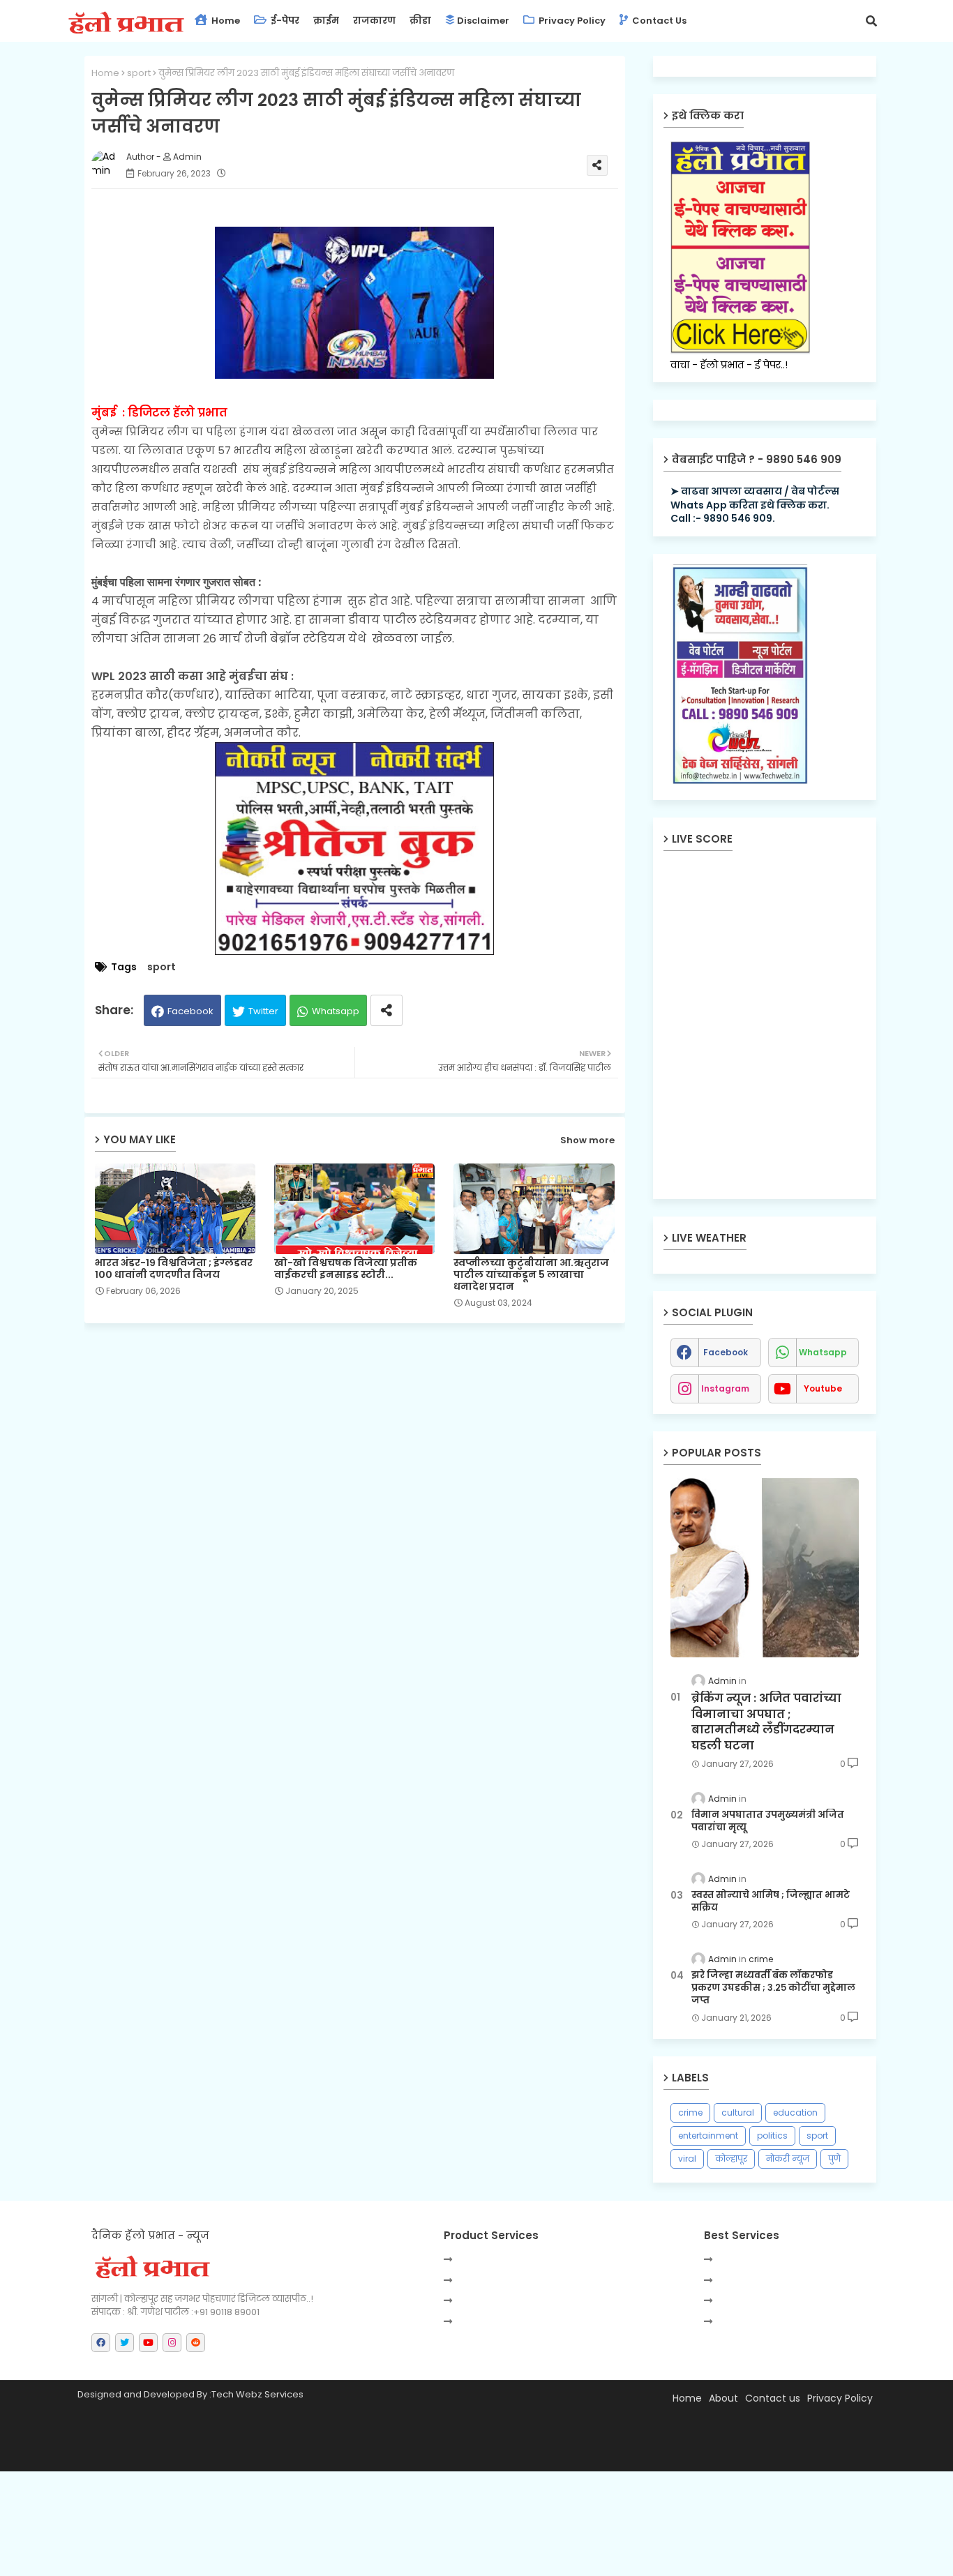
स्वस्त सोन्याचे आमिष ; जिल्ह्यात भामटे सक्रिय (771, 1901)
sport (139, 73)
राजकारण (374, 21)
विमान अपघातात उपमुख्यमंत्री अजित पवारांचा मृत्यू (768, 1821)
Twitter (263, 1011)
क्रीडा (420, 21)
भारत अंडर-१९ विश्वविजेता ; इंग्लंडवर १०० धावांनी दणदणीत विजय (174, 1269)
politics (772, 2136)
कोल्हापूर (731, 2159)
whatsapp (823, 1352)
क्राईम (326, 21)
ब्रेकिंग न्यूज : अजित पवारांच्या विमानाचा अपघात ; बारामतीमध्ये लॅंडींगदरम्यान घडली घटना (766, 1722)
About (723, 2398)
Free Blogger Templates (413, 2454)
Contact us (658, 21)
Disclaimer (483, 21)
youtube (823, 1388)
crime (690, 2112)
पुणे (834, 2159)
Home (225, 21)
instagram (725, 1388)
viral (687, 2159)
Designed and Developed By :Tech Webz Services (190, 2394)
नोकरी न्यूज (788, 2159)
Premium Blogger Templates (207, 2454)
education (795, 2112)
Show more (587, 1140)
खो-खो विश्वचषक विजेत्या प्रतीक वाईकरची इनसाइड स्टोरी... (346, 1269)
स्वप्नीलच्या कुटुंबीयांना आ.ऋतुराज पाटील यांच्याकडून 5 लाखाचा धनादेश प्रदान (531, 1275)
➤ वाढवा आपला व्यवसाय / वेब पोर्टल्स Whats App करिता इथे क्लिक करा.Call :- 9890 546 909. (755, 505)
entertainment (708, 2136)
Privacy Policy (571, 21)
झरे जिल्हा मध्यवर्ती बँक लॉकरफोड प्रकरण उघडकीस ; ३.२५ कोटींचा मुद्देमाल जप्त (773, 1988)
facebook (726, 1352)
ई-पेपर (284, 21)
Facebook (190, 1011)
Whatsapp (336, 1011)
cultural (738, 2112)
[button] (871, 21)
